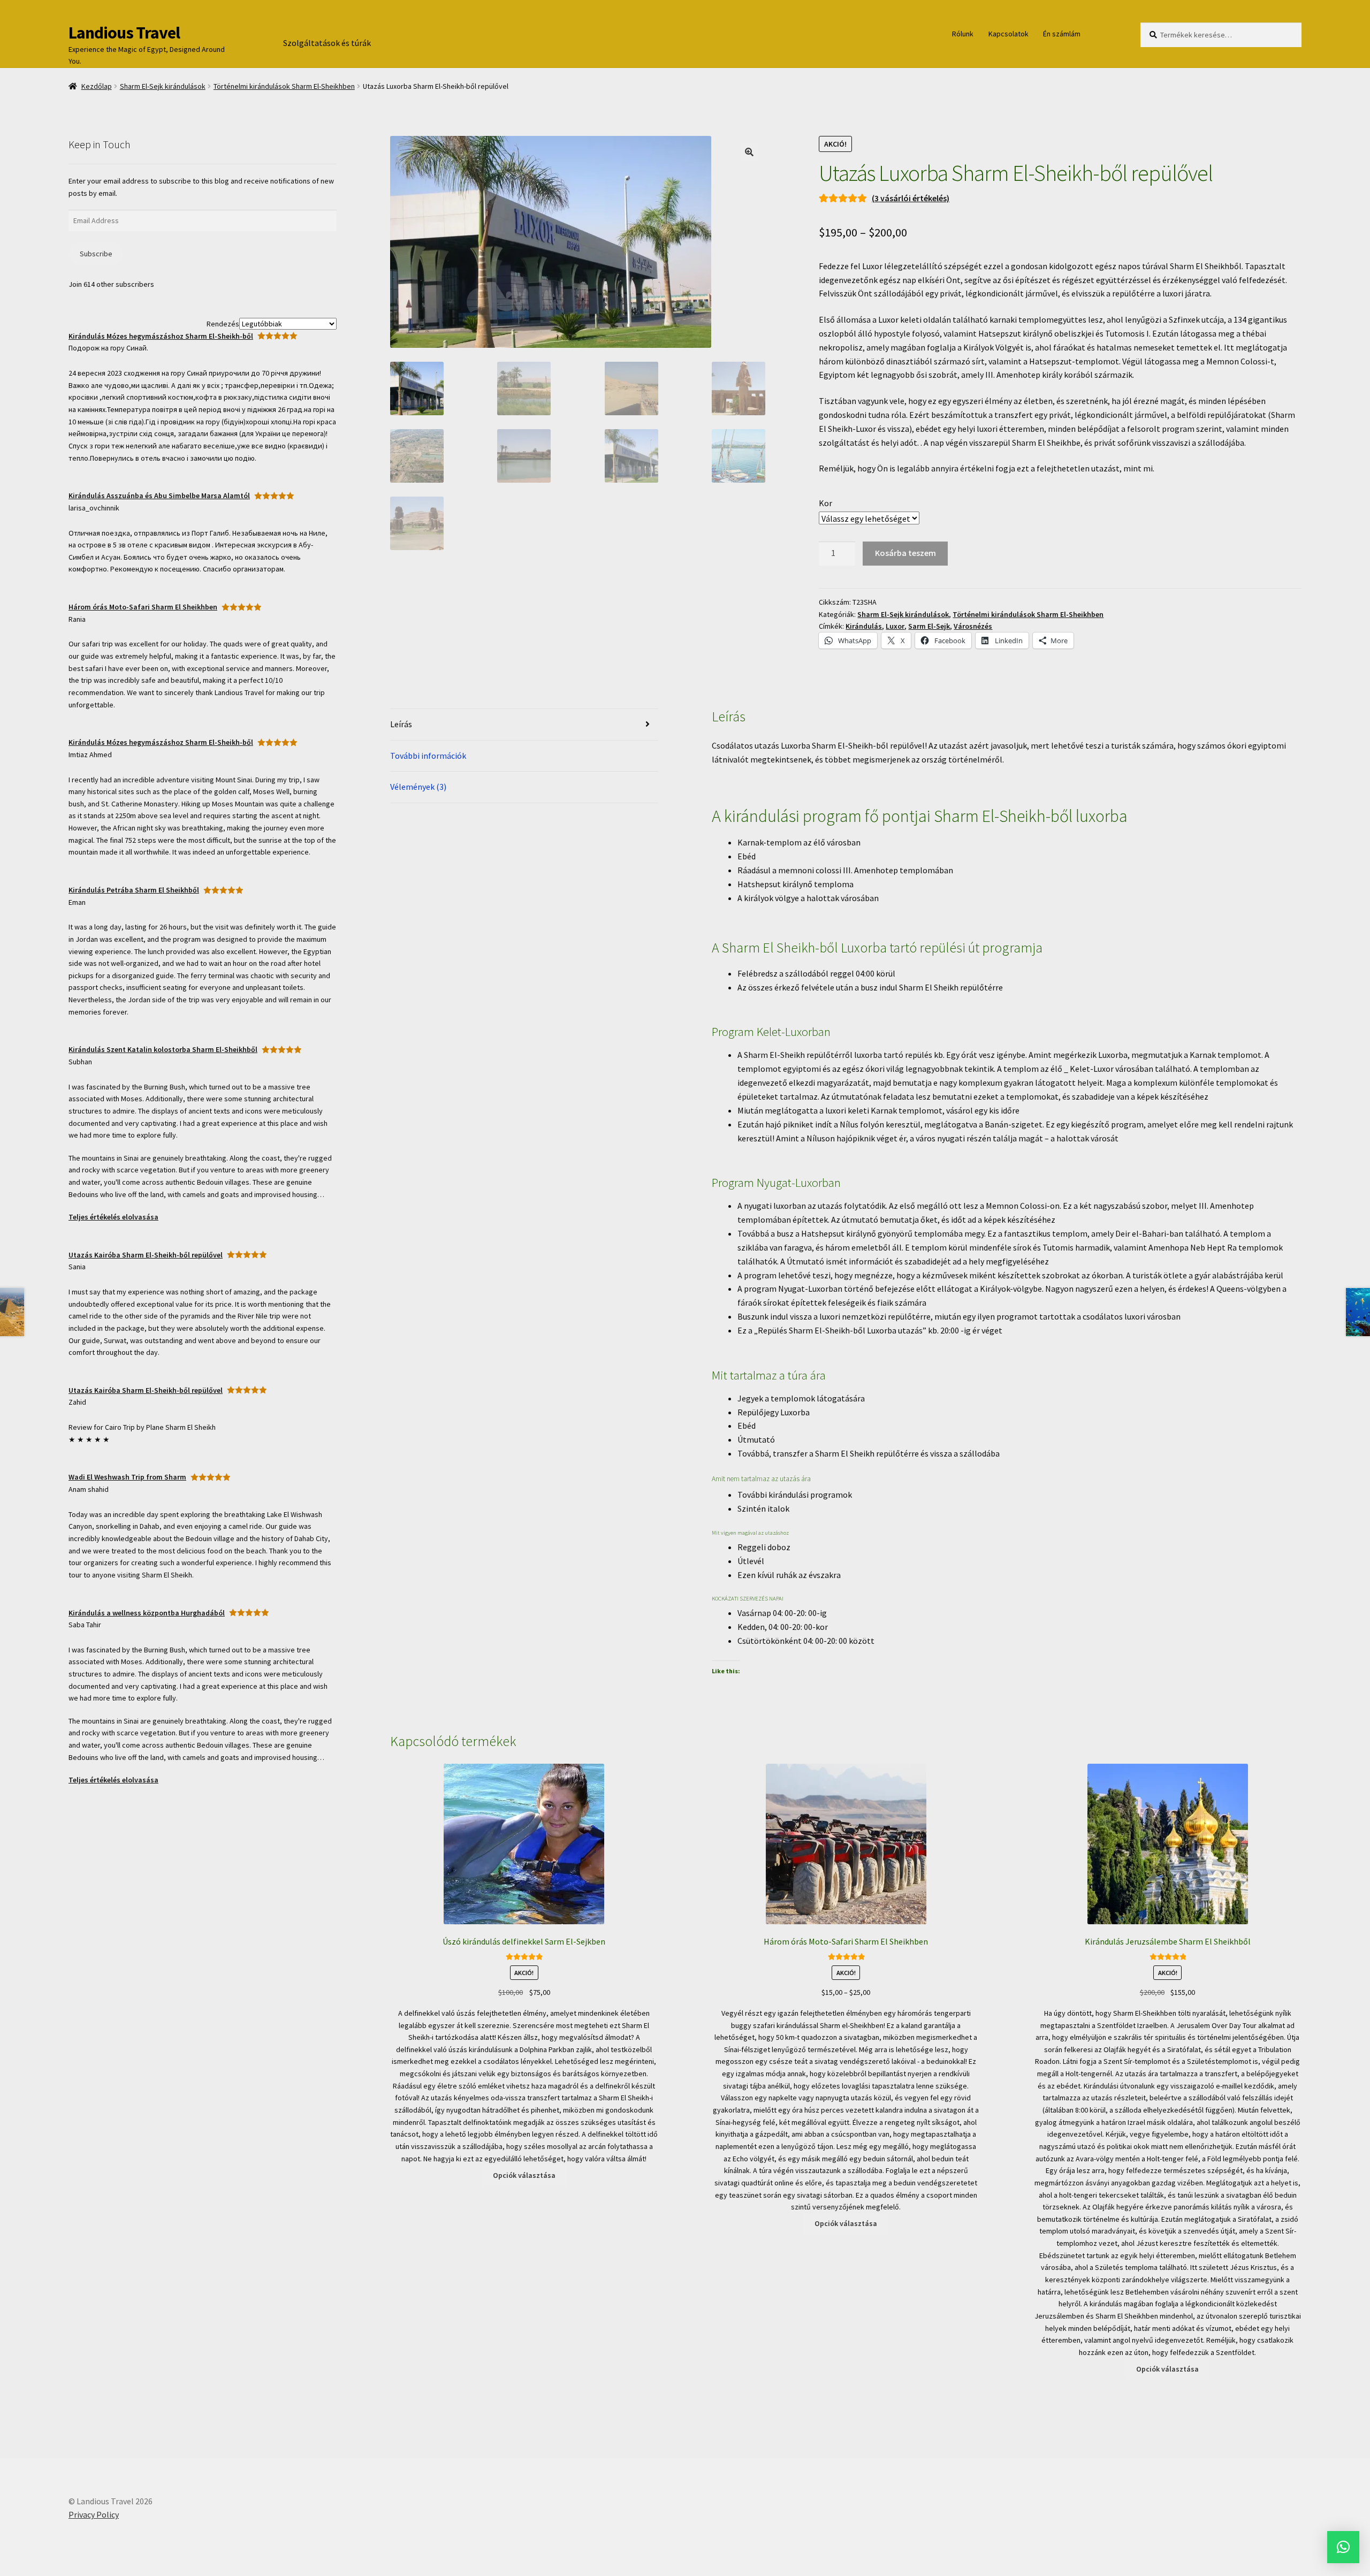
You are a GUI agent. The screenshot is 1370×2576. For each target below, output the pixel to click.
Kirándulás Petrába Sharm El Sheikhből (134, 890)
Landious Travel (124, 33)
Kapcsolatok (1009, 34)
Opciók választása (524, 2175)
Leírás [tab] (401, 724)
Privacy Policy (94, 2514)
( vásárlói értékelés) (911, 198)
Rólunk (963, 34)
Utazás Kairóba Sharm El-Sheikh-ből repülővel (146, 1255)
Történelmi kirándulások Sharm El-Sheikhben (284, 86)
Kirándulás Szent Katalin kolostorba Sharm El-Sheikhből (163, 1049)
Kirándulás (864, 626)
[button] (749, 152)
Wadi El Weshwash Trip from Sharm (127, 1477)
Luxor (895, 626)
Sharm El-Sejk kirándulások (163, 86)
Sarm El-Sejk (929, 626)
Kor (825, 503)
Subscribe (96, 254)
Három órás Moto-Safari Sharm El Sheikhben (143, 607)
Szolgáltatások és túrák (327, 43)
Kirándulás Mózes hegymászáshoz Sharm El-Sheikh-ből (161, 336)
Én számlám (1062, 34)
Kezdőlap (97, 86)
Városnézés (973, 626)
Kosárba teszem (905, 553)
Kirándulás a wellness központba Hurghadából (147, 1613)
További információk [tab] (428, 756)
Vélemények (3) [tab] (418, 787)
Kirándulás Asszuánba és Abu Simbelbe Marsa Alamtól (159, 496)
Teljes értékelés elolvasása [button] (113, 1217)
